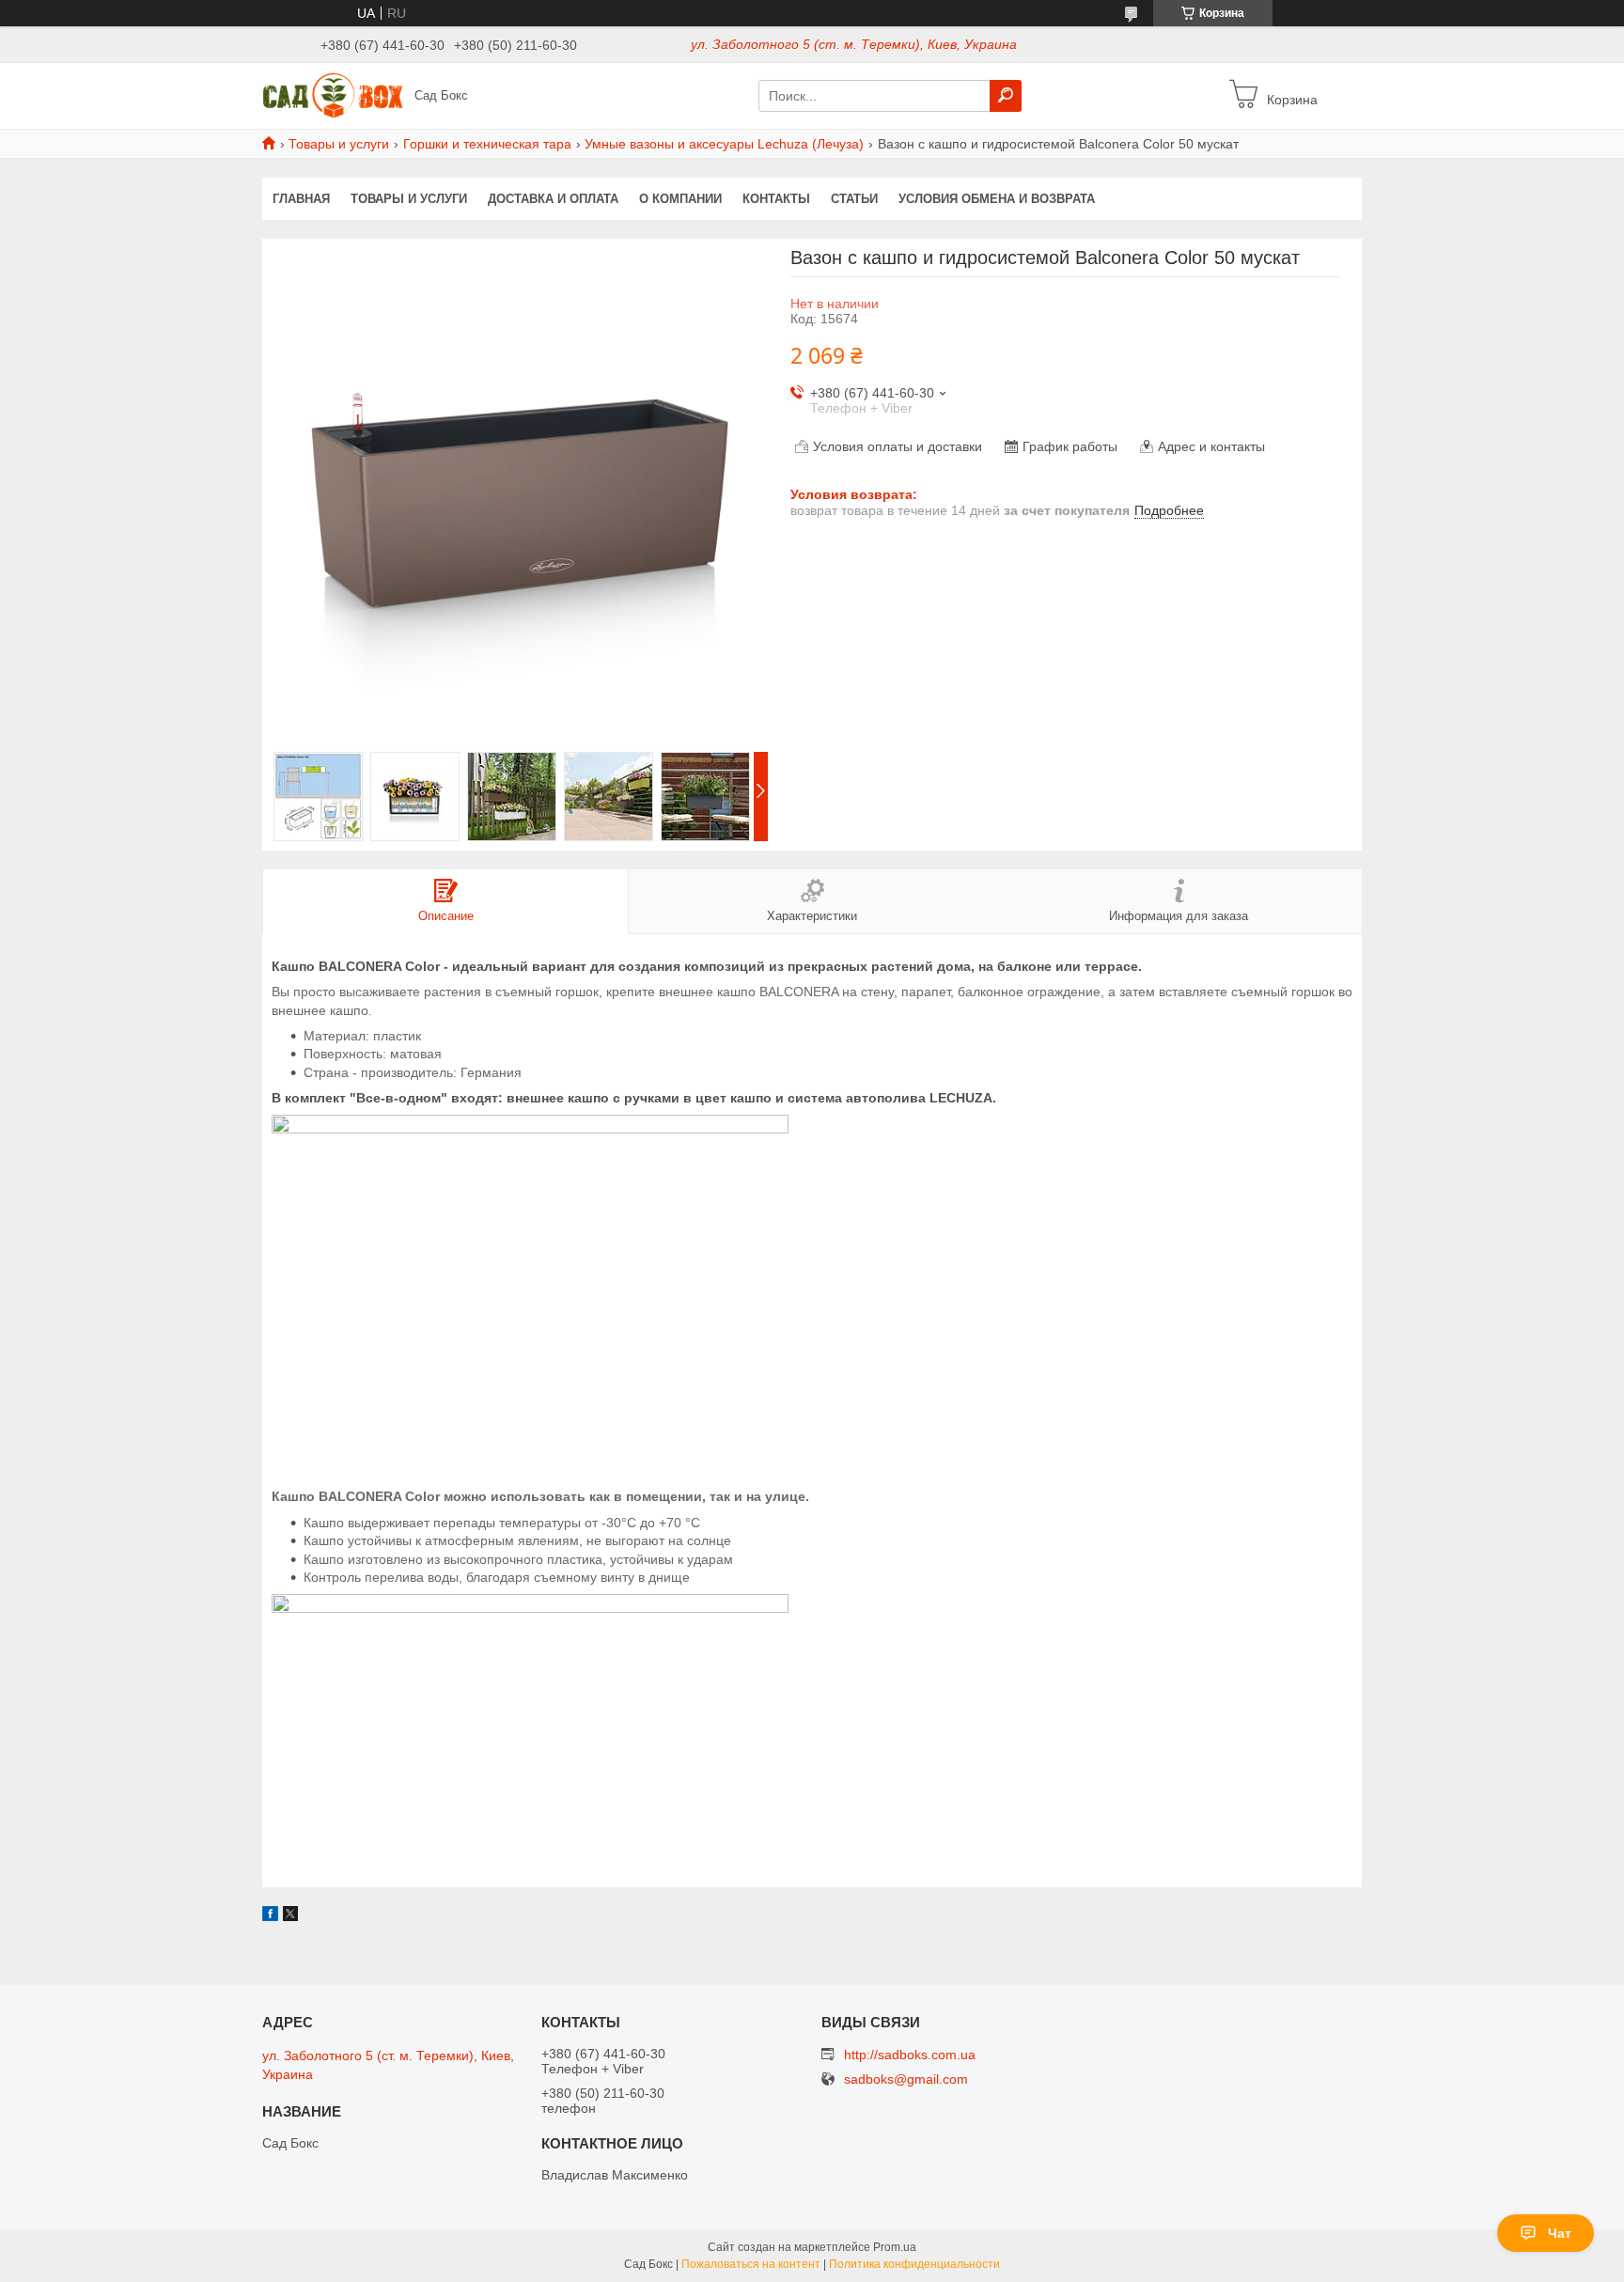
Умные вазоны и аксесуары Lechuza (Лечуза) (724, 144)
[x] (290, 1916)
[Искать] (1006, 96)
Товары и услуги (339, 144)
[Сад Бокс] (333, 95)
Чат (1560, 2233)
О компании (680, 199)
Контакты (776, 199)
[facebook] (270, 1916)
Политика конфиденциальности (914, 2264)
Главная (301, 199)
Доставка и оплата (553, 199)
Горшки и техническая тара (487, 144)
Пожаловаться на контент (751, 2264)
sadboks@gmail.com (906, 2079)
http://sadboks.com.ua (910, 2055)
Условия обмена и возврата (997, 199)
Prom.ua (895, 2247)
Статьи (854, 199)
